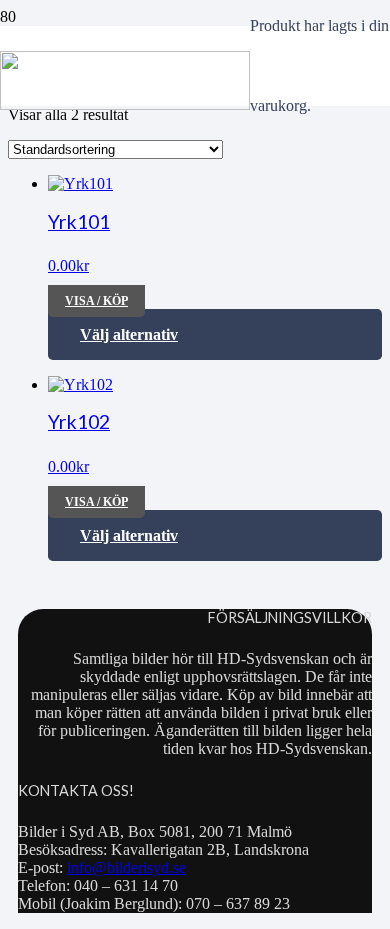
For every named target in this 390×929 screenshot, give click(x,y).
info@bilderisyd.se (126, 867)
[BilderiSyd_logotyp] (125, 104)
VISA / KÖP (96, 301)
